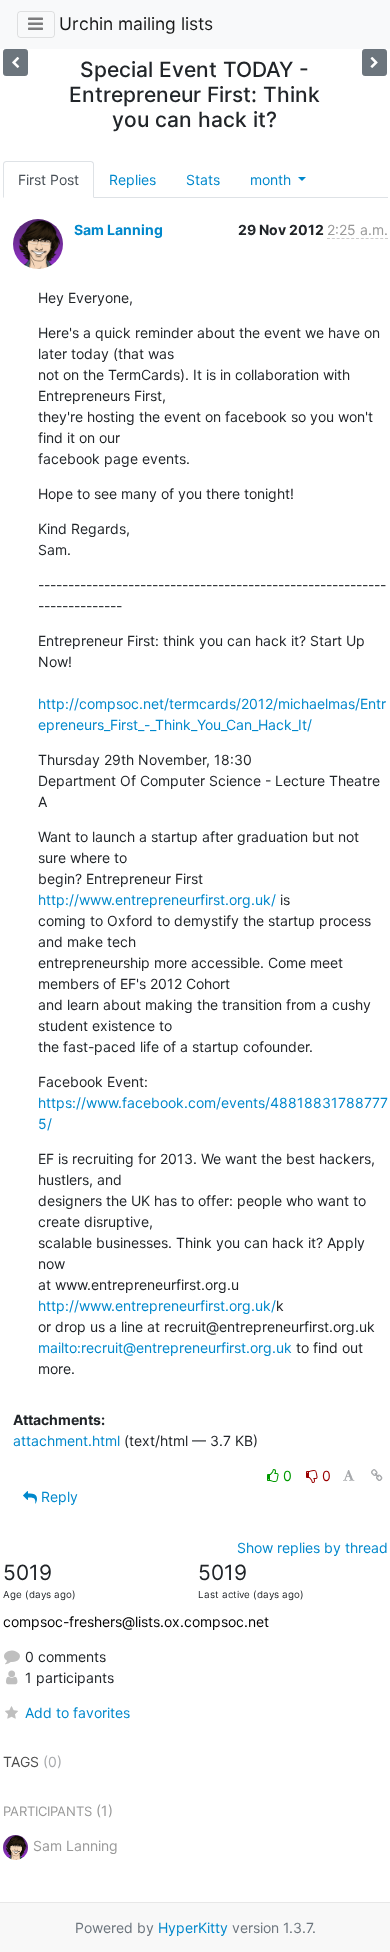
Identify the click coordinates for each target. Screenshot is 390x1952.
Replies (132, 179)
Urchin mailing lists (136, 23)
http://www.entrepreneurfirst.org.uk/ (157, 899)
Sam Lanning (118, 229)
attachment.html (66, 1440)
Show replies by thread (312, 1547)
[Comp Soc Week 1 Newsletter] (15, 62)
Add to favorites (77, 1712)
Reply (57, 1496)
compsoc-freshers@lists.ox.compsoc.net (136, 1621)
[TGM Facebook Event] (374, 62)
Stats (203, 179)
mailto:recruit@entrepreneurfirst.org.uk (165, 1347)
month (272, 179)
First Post (48, 179)
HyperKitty (193, 1927)
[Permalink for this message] (377, 1475)
